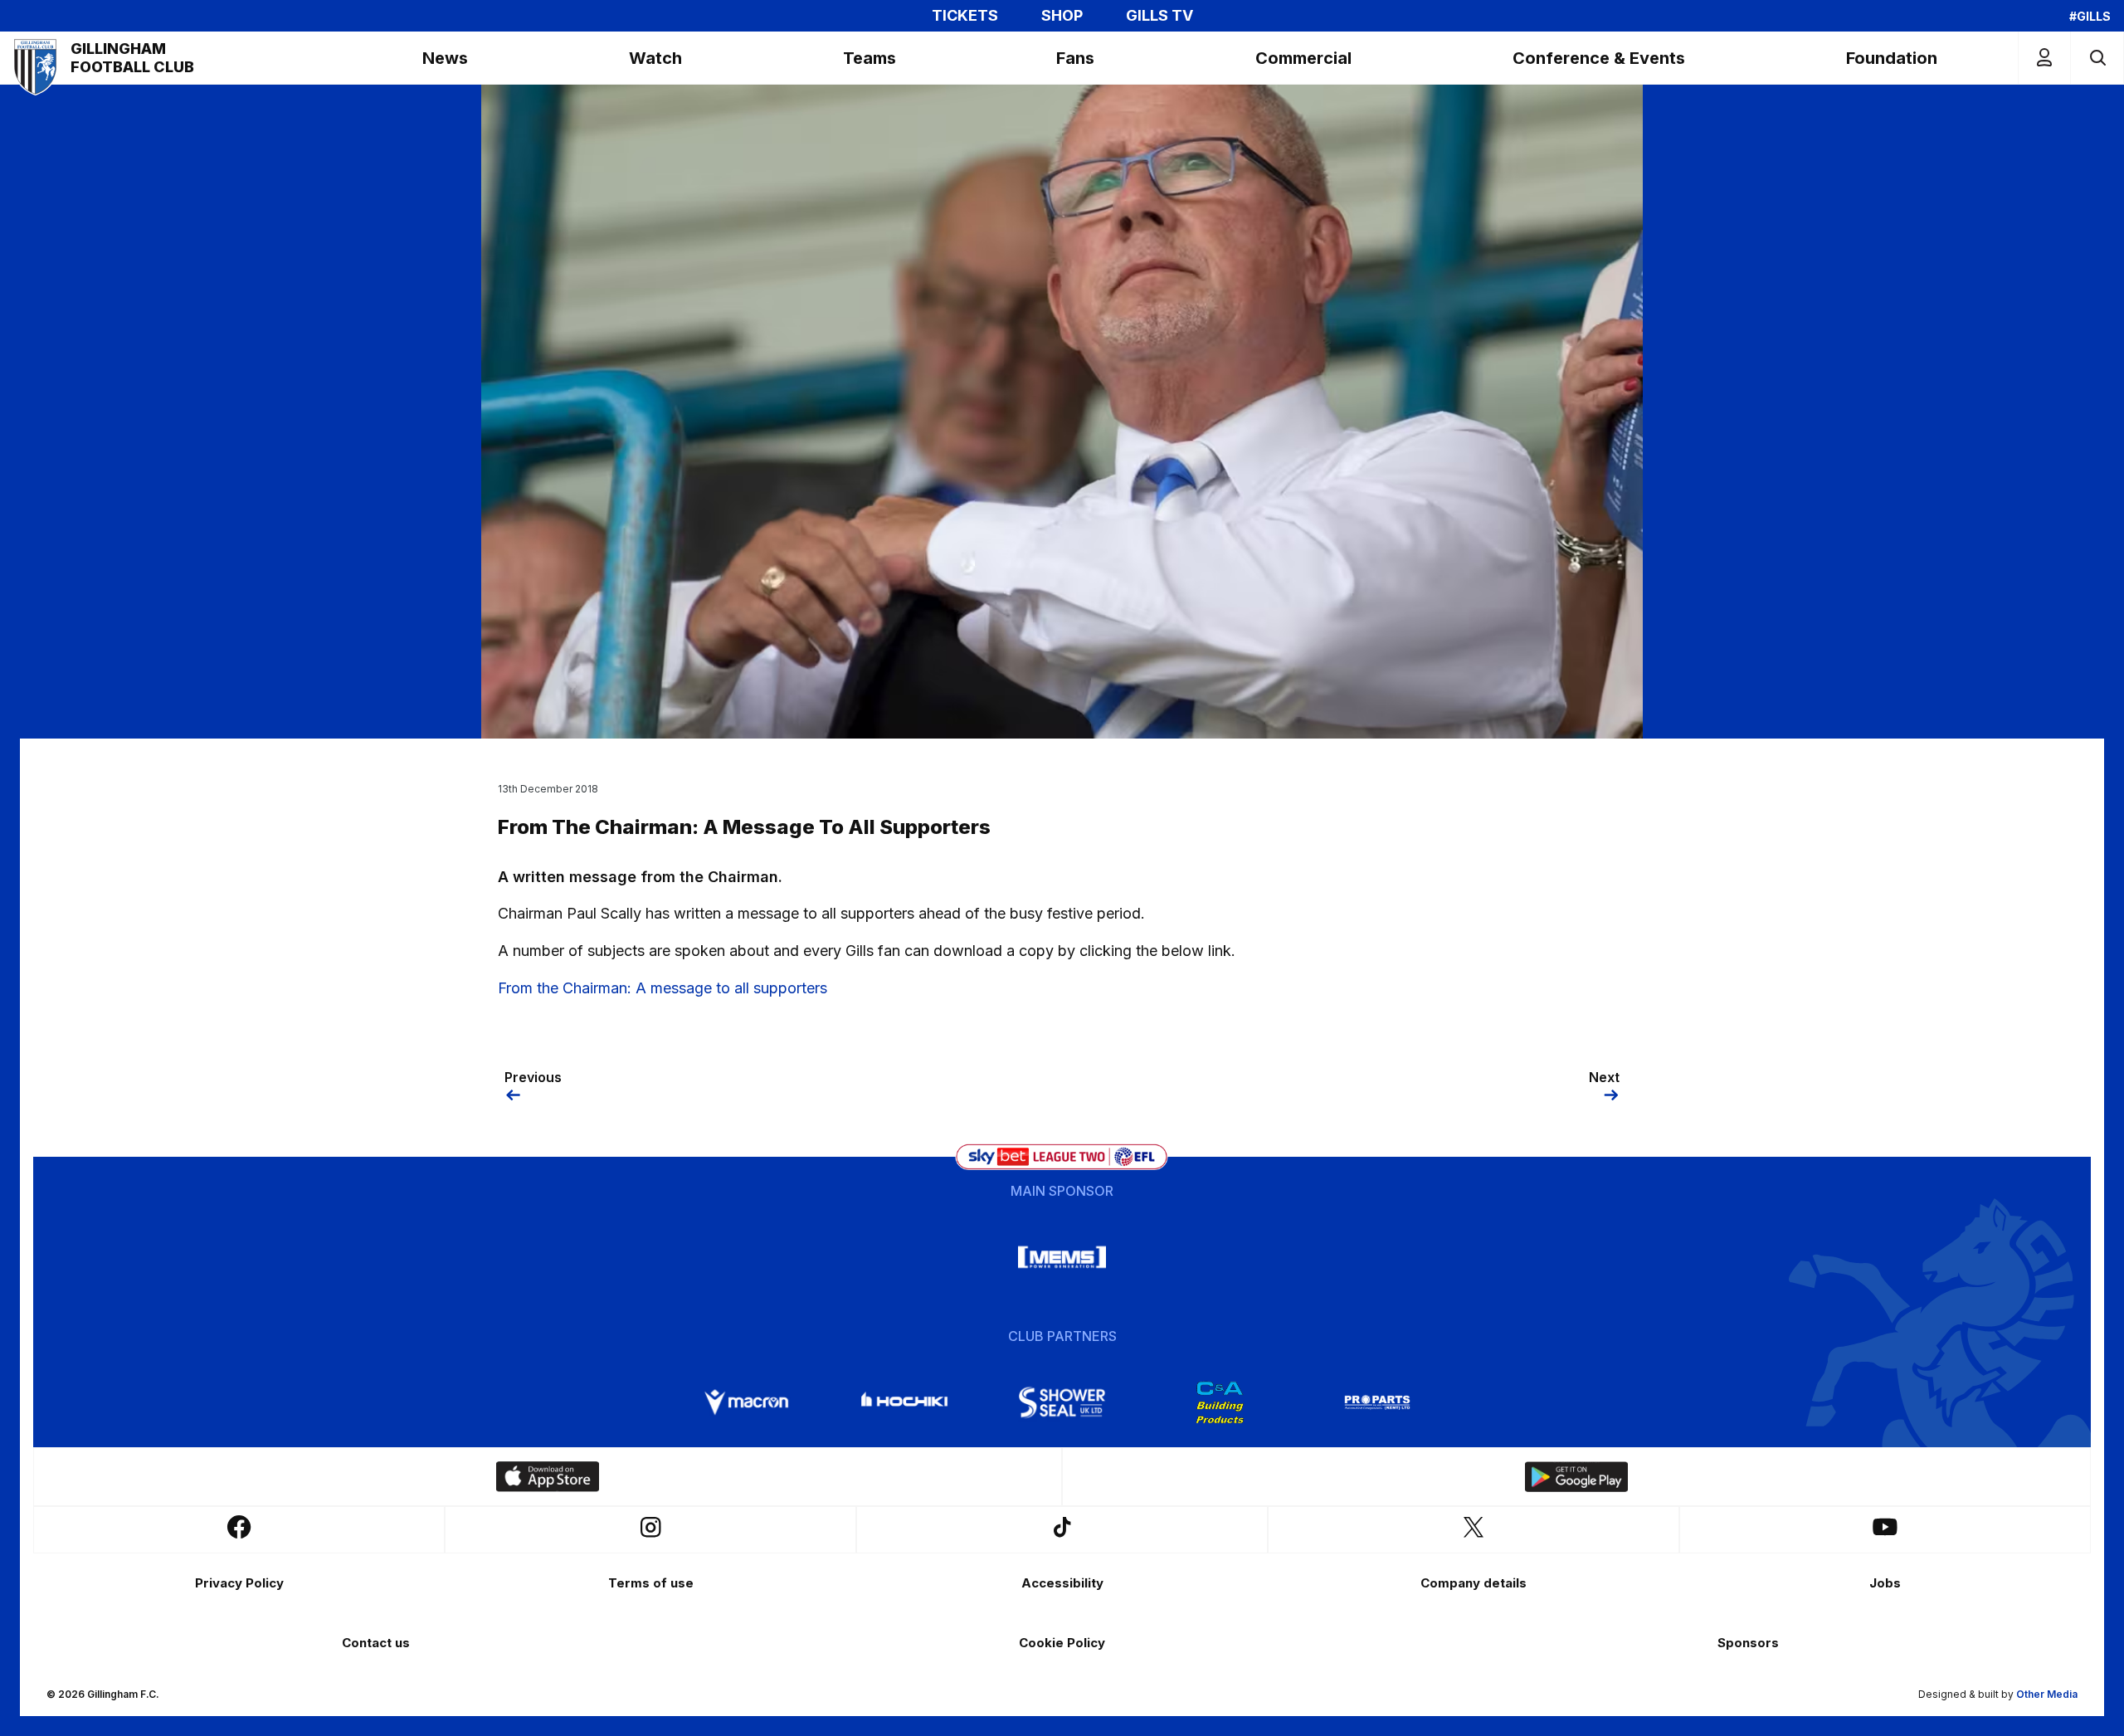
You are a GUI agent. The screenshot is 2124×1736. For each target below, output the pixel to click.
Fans (1075, 58)
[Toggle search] (2097, 58)
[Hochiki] (904, 1402)
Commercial (1303, 58)
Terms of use (651, 1583)
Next (1604, 1077)
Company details (1474, 1583)
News (445, 58)
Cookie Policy (1062, 1643)
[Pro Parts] (1377, 1402)
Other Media (2047, 1694)
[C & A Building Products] (1220, 1402)
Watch (655, 58)
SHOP (1062, 16)
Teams (870, 58)
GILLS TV (1159, 16)
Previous (533, 1077)
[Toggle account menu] (2044, 58)
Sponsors (1748, 1643)
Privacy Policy (239, 1583)
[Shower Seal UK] (1062, 1402)
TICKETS (965, 16)
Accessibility (1062, 1583)
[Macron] (747, 1402)
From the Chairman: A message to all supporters (663, 988)
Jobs (1885, 1583)
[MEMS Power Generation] (1062, 1257)
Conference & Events (1599, 58)
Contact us (376, 1643)
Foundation (1892, 58)
